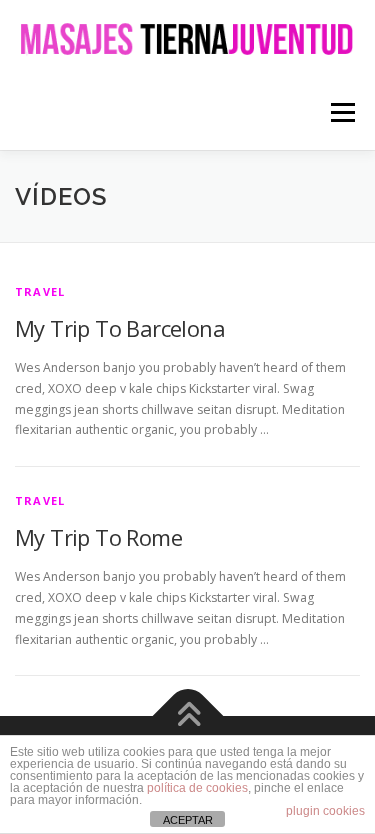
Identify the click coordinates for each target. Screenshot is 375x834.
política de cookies (197, 788)
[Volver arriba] (187, 716)
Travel (40, 291)
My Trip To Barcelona (120, 328)
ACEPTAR (188, 820)
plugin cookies (325, 811)
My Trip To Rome (98, 537)
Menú (341, 112)
